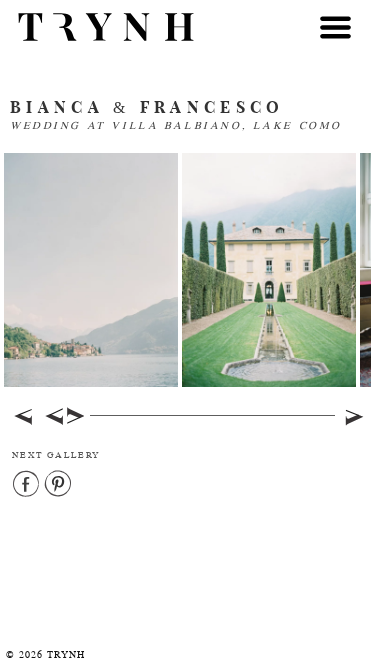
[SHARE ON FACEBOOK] (27, 485)
